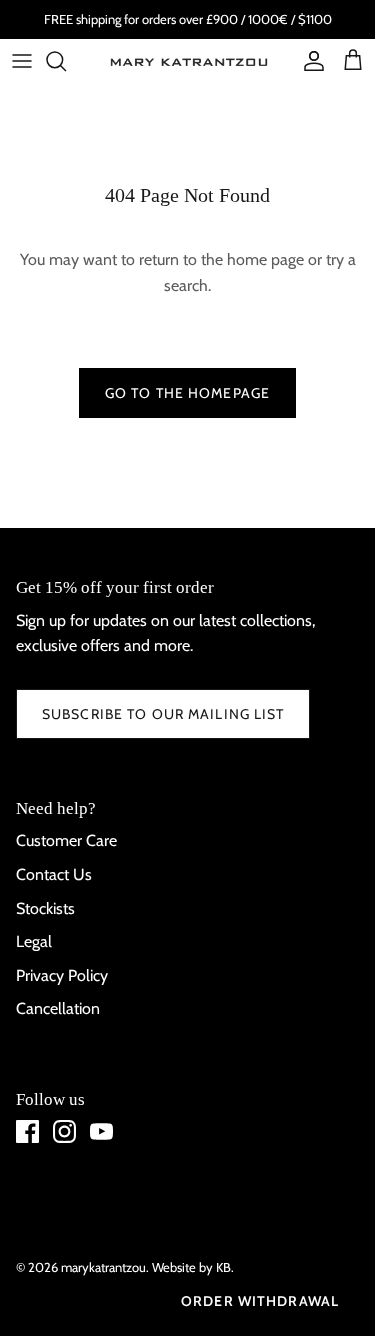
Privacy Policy (62, 975)
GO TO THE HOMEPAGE (187, 393)
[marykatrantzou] (188, 61)
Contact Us (54, 874)
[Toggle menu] (22, 61)
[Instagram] (64, 1131)
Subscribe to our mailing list (163, 714)
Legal (34, 941)
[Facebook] (27, 1131)
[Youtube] (101, 1131)
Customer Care (66, 840)
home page (265, 259)
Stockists (45, 908)
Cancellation (58, 1008)
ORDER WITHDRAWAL (260, 1301)
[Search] (66, 61)
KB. (225, 1267)
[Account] (309, 61)
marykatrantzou (103, 1267)
